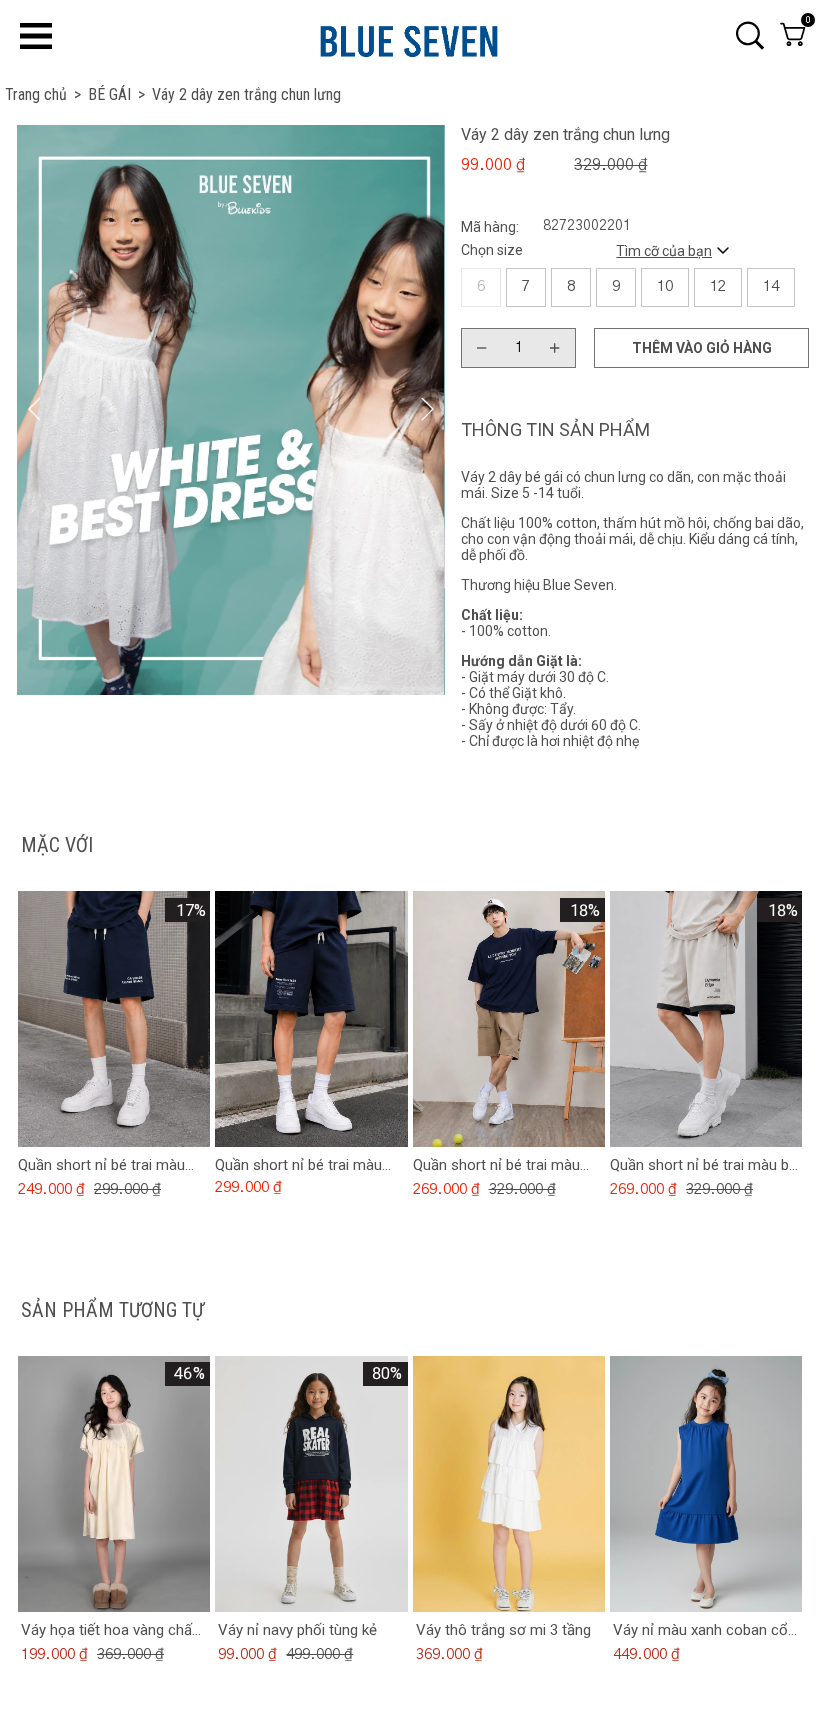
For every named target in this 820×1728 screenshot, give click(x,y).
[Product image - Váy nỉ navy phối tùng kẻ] (311, 1484)
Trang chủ (43, 94)
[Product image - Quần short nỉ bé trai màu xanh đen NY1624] (311, 1019)
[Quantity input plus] (555, 348)
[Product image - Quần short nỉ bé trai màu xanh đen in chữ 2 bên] (114, 1019)
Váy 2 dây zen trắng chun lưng (246, 94)
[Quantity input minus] (482, 348)
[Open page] (409, 38)
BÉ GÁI (116, 94)
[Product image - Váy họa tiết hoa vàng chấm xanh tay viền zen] (114, 1484)
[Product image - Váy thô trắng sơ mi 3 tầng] (508, 1484)
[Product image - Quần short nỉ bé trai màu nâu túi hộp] (508, 1019)
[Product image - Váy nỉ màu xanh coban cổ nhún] (706, 1484)
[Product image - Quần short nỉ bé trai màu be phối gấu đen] (706, 1019)
